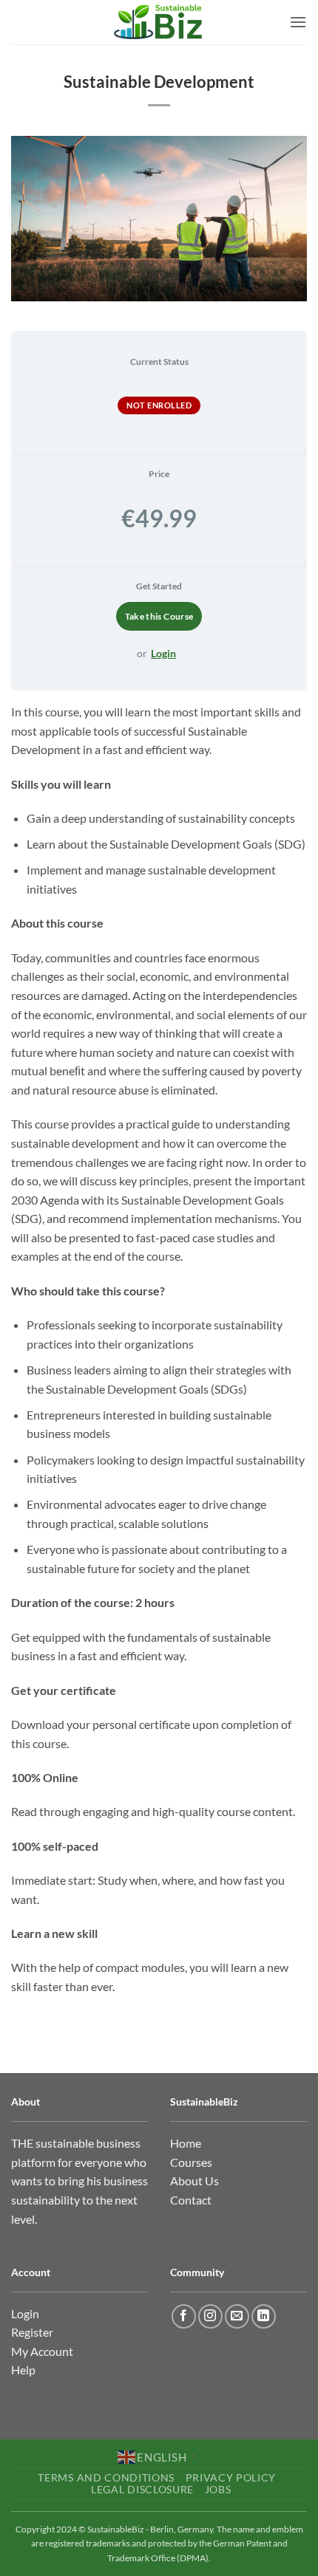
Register (32, 2332)
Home (186, 2143)
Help (23, 2370)
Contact (191, 2200)
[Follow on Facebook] (184, 2316)
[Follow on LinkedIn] (264, 2316)
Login (163, 653)
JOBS (218, 2490)
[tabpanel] (159, 1349)
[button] (298, 22)
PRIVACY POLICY (231, 2478)
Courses (191, 2162)
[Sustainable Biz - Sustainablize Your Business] (159, 22)
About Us (194, 2181)
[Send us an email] (237, 2316)
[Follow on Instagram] (210, 2316)
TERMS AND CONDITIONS (106, 2478)
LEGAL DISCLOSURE (142, 2490)
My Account (42, 2351)
